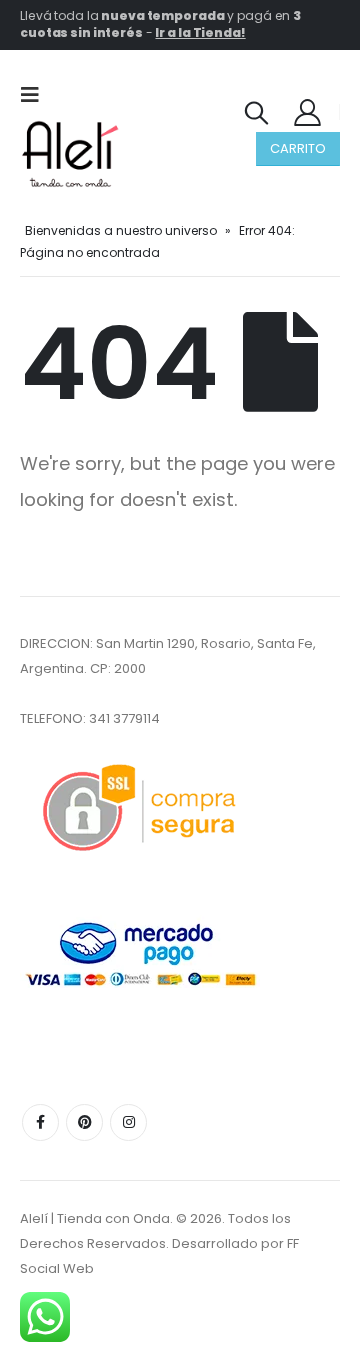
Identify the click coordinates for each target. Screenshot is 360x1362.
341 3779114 (124, 718)
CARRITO (298, 148)
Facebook (40, 1122)
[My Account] (308, 111)
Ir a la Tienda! (200, 32)
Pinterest (84, 1122)
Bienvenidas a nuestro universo (121, 230)
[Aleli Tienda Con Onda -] (70, 154)
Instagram (128, 1122)
